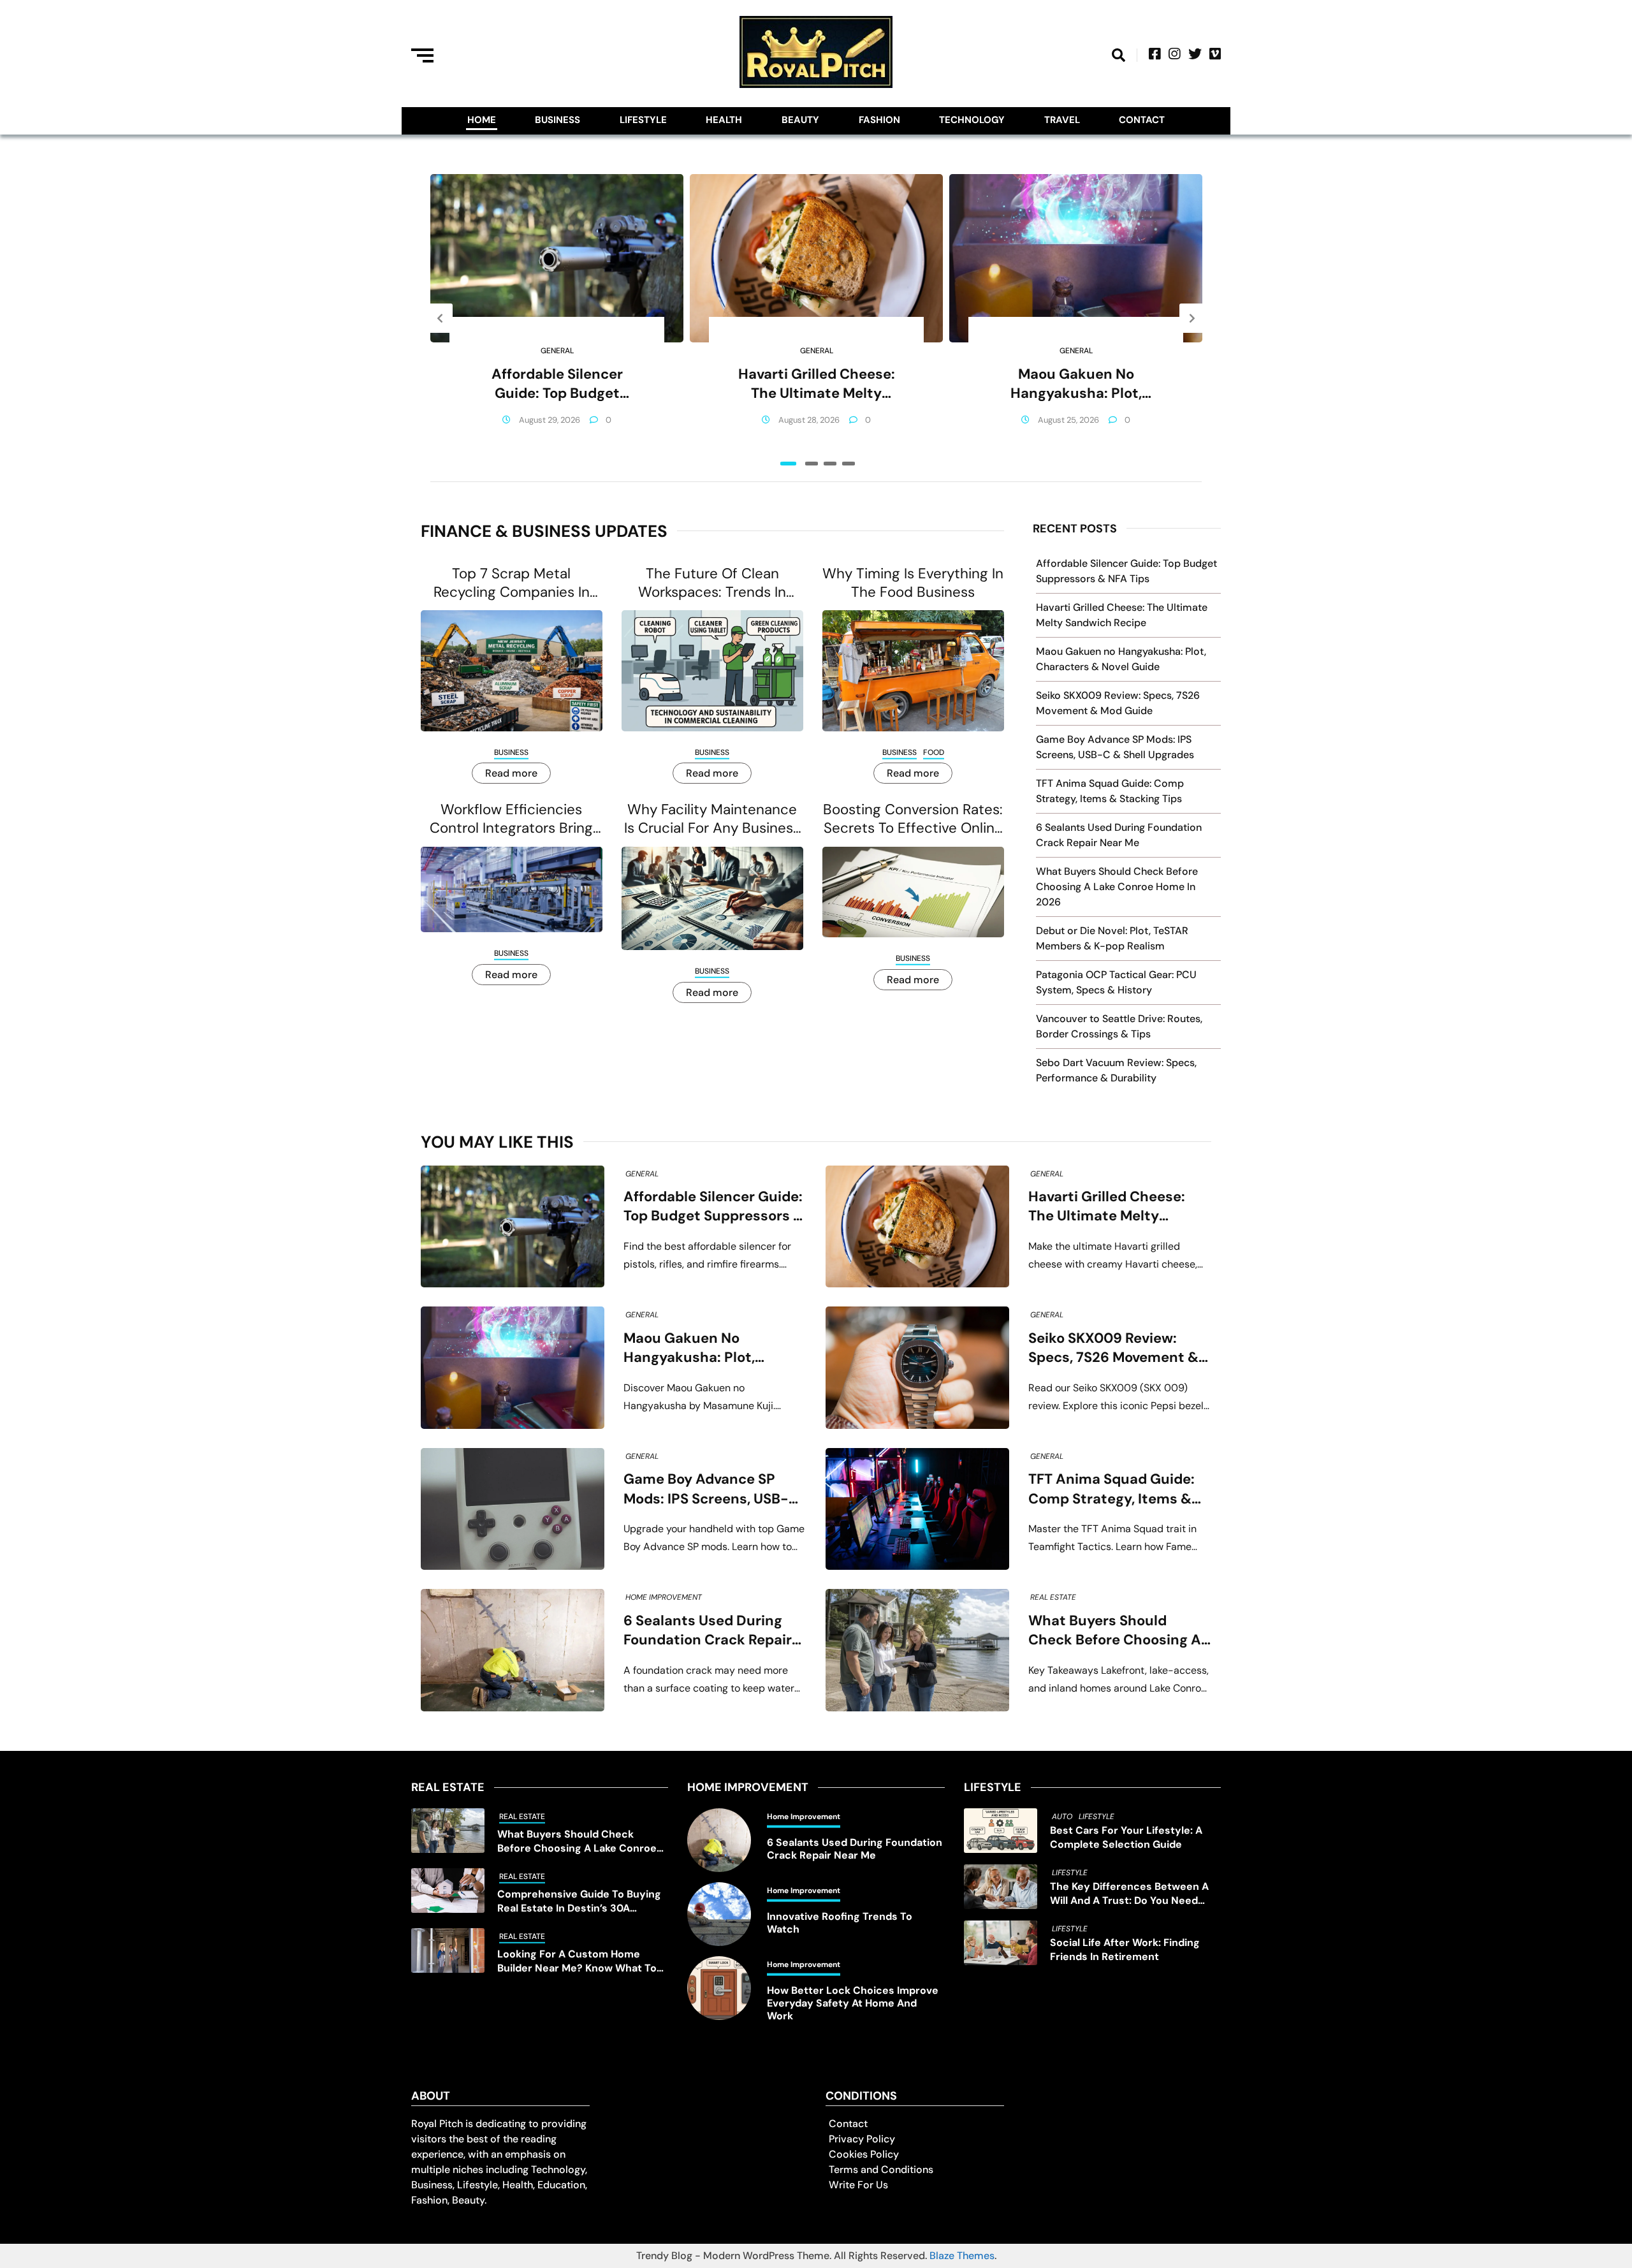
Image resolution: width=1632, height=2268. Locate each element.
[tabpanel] (557, 318)
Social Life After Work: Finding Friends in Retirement (1125, 1950)
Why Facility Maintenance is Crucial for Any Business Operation (712, 819)
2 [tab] (812, 464)
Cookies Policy (864, 2154)
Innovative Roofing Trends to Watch (840, 1923)
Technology (972, 120)
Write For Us (858, 2185)
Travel (1062, 120)
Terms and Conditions (881, 2169)
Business (557, 120)
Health (724, 120)
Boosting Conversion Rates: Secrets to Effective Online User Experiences (913, 819)
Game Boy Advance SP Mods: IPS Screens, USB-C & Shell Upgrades (711, 1489)
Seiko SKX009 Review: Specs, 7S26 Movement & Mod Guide (1113, 1348)
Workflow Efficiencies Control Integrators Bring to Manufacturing (511, 819)
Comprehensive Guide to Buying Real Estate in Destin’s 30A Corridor (579, 1901)
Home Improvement (664, 1597)
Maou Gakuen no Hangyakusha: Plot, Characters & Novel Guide (1076, 384)
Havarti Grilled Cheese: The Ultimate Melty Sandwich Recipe (817, 384)
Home (482, 120)
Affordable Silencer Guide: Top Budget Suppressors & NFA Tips (557, 384)
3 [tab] (830, 464)
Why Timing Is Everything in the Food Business (913, 583)
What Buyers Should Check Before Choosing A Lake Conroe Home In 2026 (1117, 887)
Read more (511, 773)
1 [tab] (788, 464)
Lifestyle (643, 120)
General (557, 351)
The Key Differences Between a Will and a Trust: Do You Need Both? (1129, 1894)
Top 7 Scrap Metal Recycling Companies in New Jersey (512, 583)
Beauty (800, 120)
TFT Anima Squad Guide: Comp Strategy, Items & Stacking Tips (1111, 1489)
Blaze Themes (962, 2256)
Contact (1142, 120)
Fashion (879, 120)
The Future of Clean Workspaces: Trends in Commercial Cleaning (712, 583)
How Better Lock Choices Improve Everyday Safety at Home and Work (853, 2003)
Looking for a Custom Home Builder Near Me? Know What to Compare (577, 1961)
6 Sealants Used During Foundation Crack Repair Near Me (708, 1631)
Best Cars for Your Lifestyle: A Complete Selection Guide (1126, 1837)
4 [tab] (849, 464)
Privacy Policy (862, 2139)
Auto (1062, 1817)
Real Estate (1053, 1597)
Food (934, 752)
